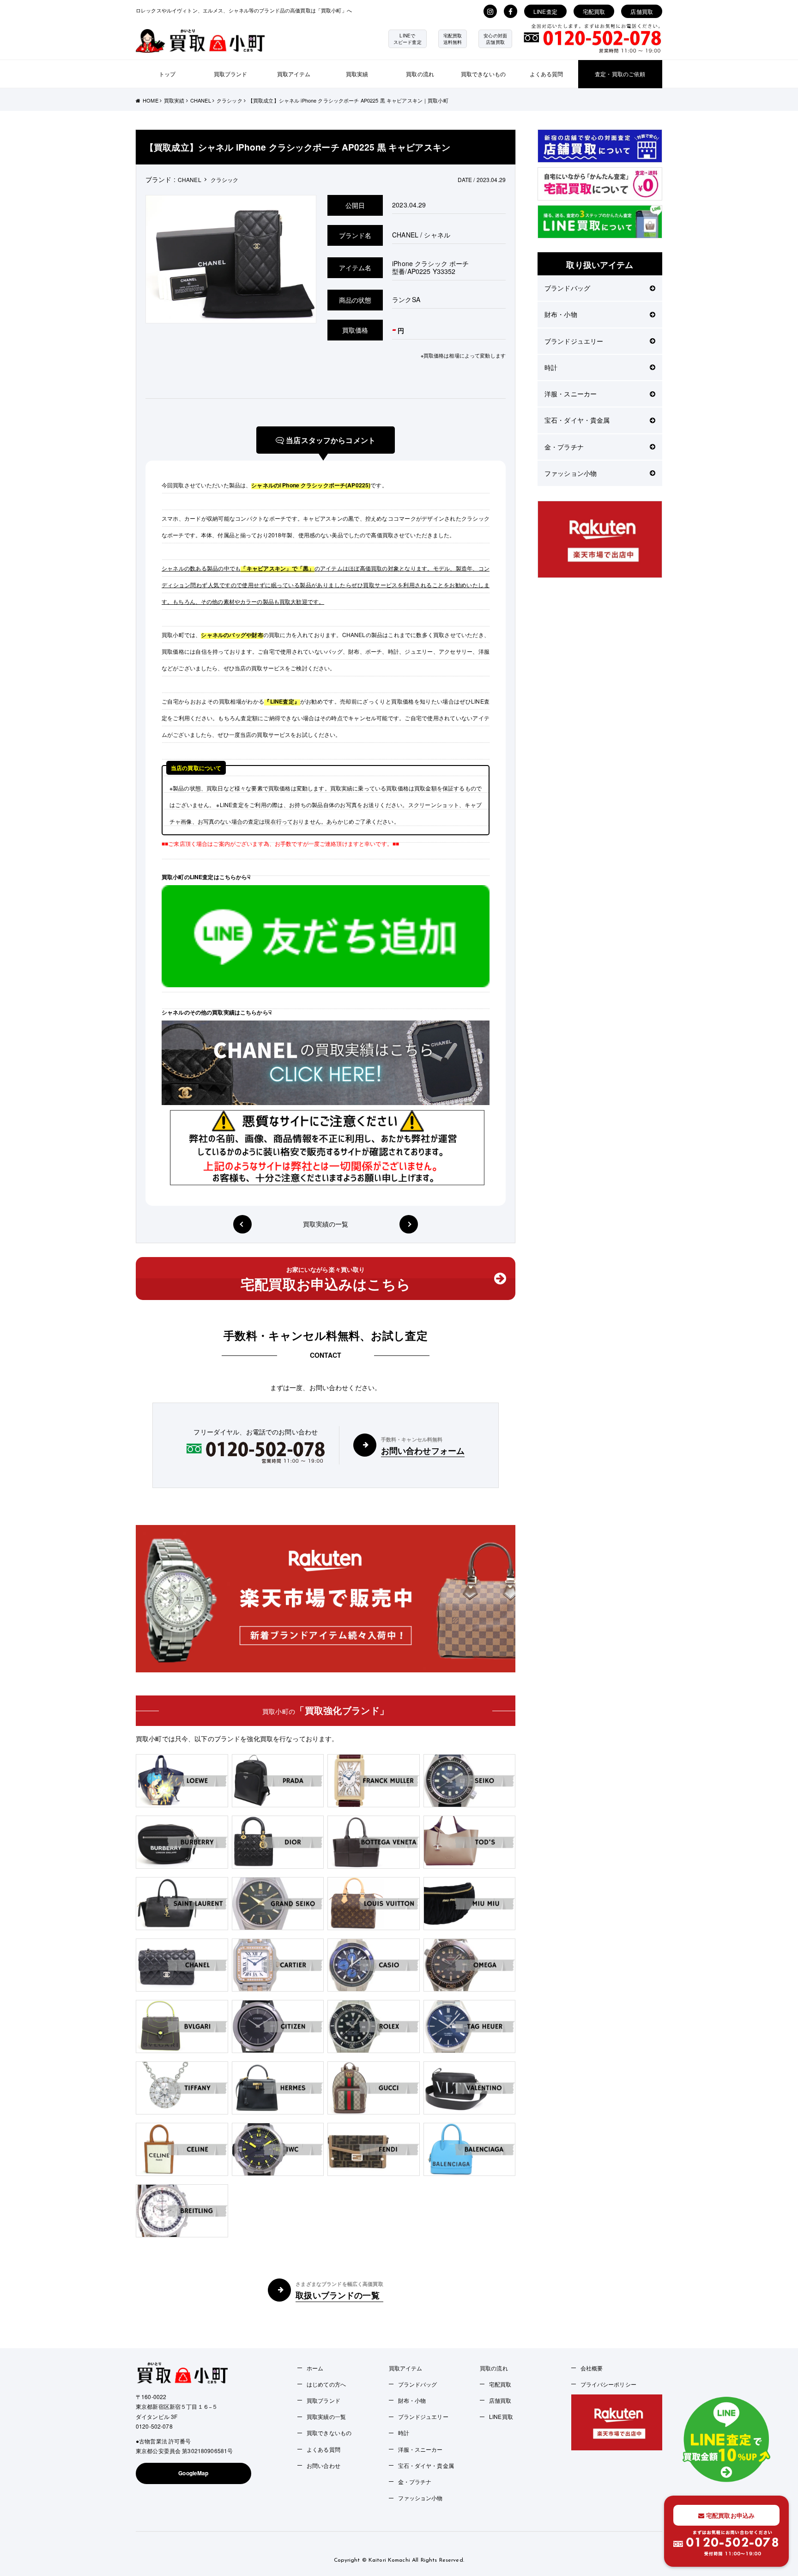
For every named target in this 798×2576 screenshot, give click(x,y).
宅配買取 (594, 11)
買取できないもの (483, 74)
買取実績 (357, 74)
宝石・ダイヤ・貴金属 (577, 420)
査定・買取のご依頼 (620, 74)
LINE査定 (545, 11)
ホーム (315, 2368)
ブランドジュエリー (574, 341)
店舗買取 (642, 11)
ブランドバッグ (567, 288)
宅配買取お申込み (729, 2515)
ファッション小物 (571, 473)
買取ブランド (231, 74)
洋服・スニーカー (571, 394)
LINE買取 (501, 2416)
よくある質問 (547, 74)
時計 (551, 367)
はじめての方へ (326, 2384)
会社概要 (592, 2368)
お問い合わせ (323, 2465)
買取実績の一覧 (326, 1224)
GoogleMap (193, 2473)
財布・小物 (561, 314)
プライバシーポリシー (608, 2384)
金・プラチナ (564, 447)
